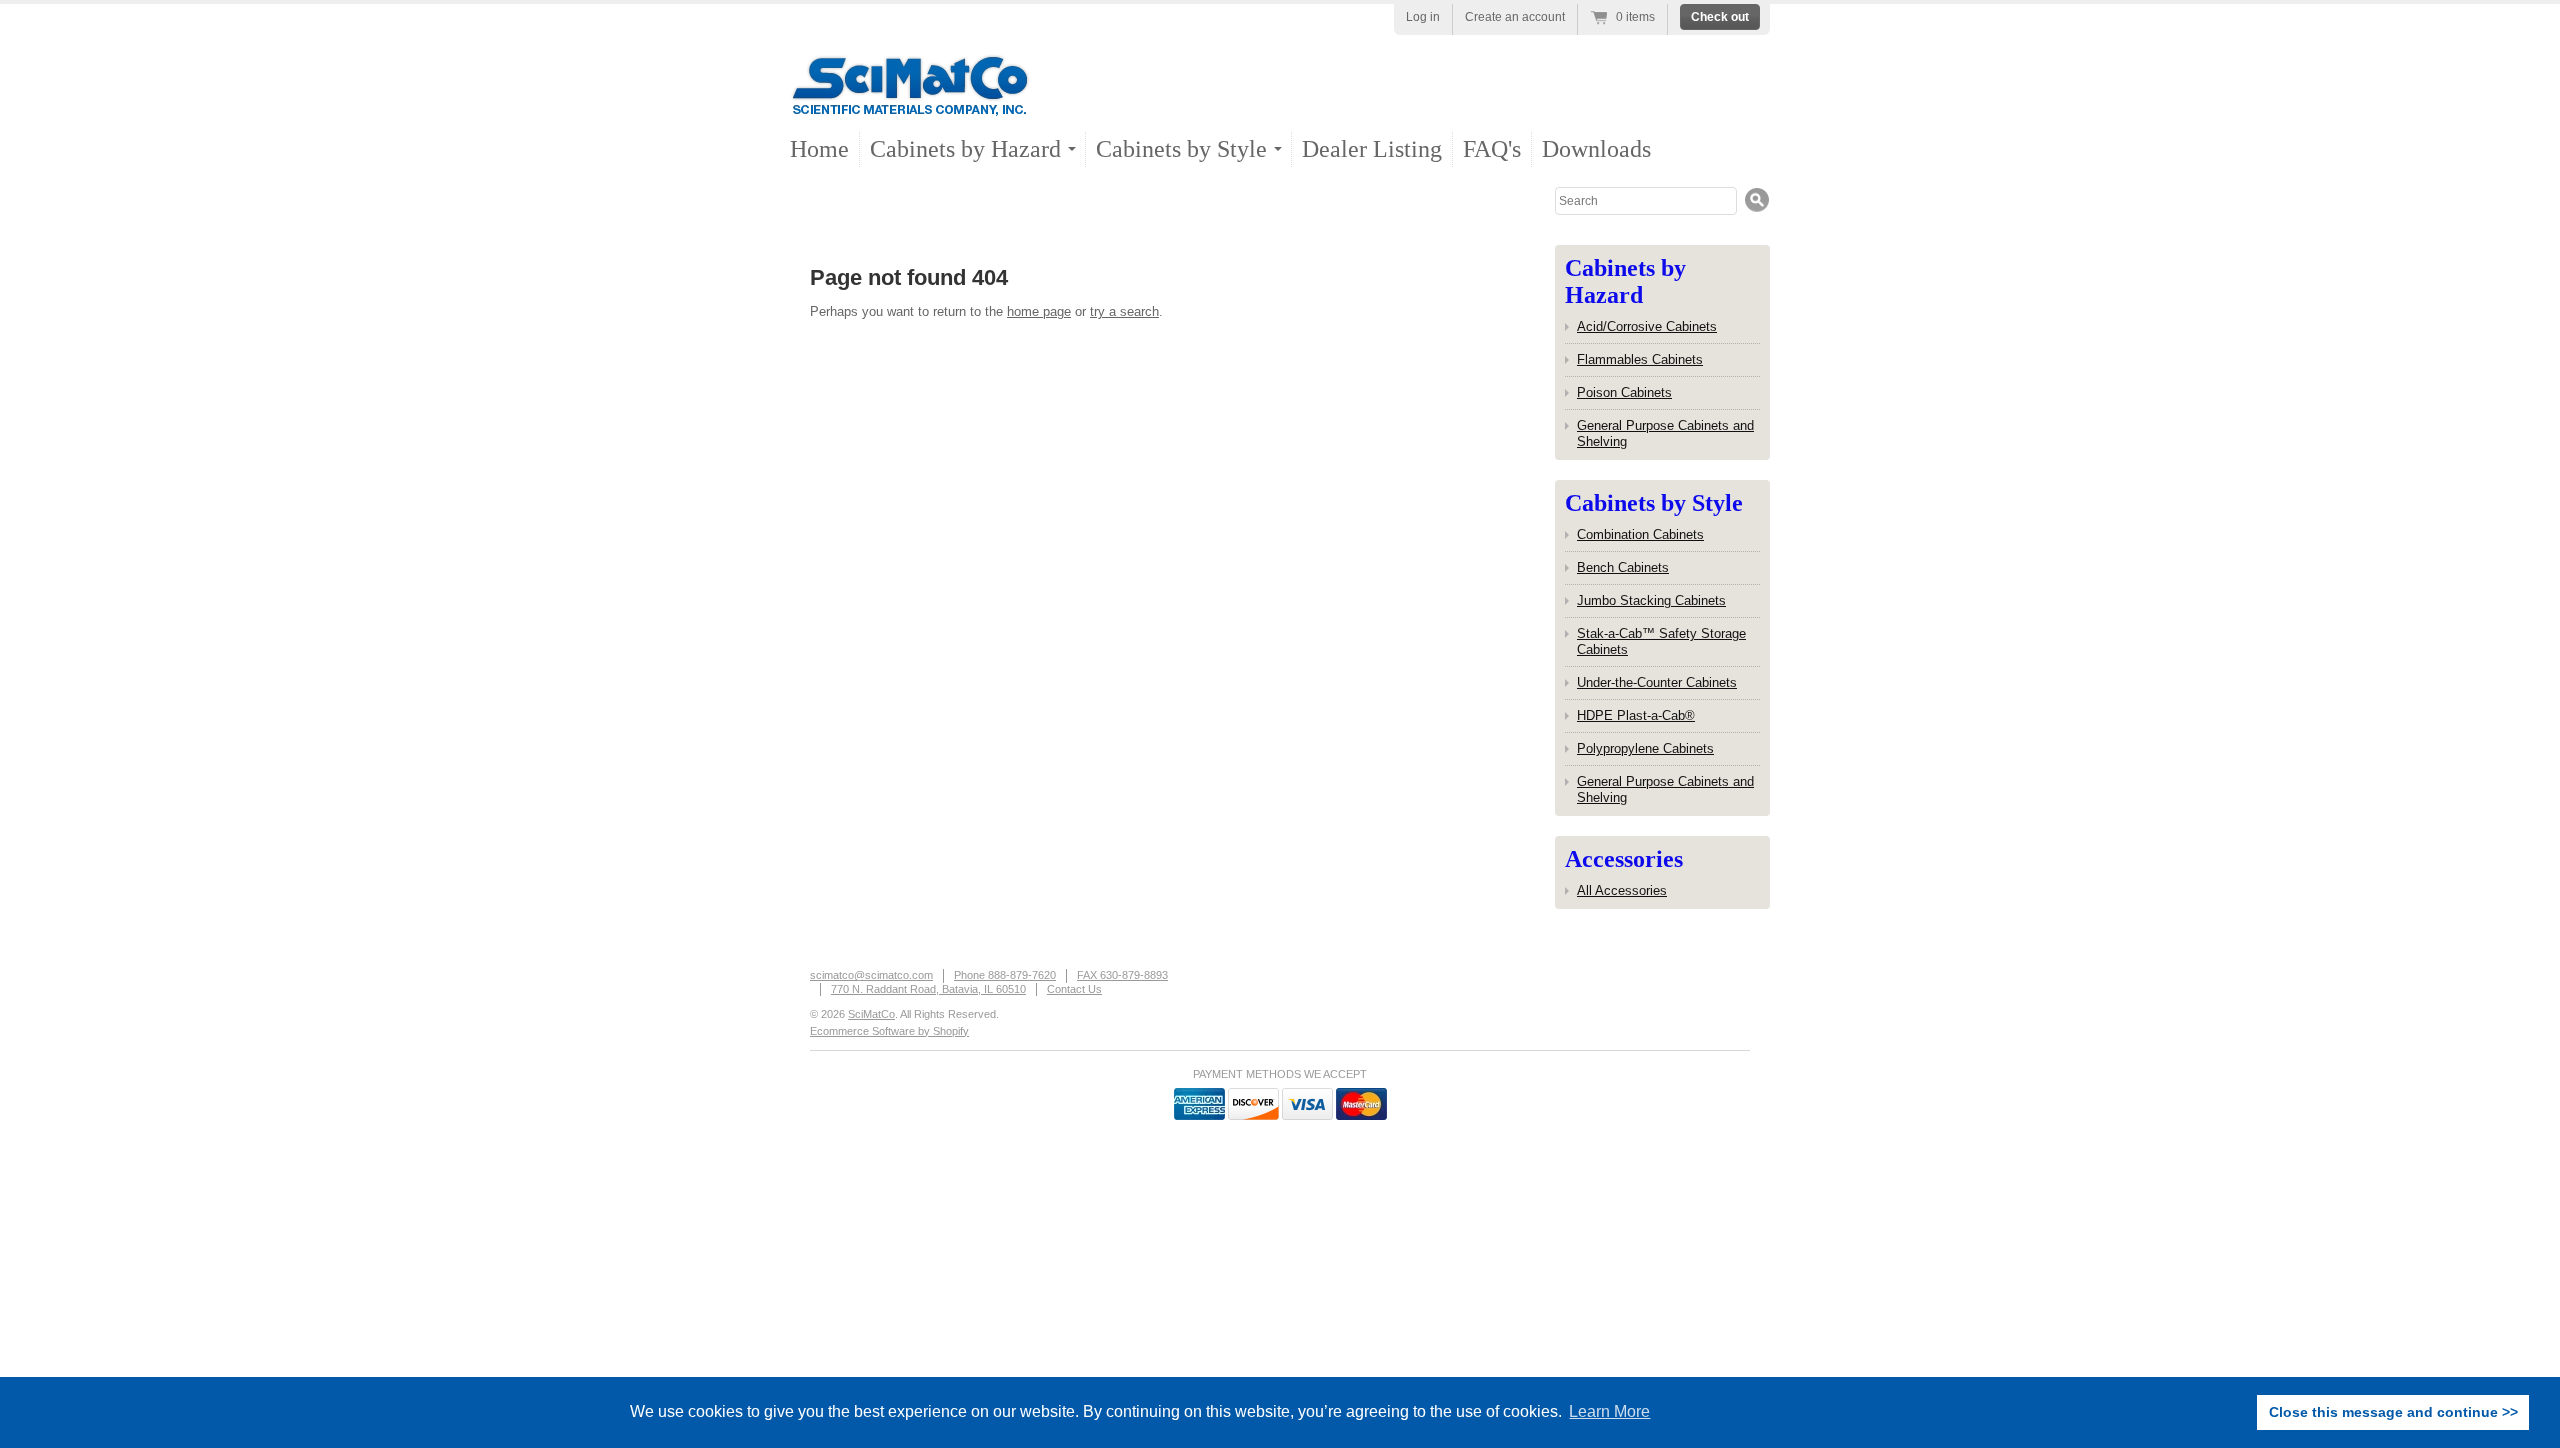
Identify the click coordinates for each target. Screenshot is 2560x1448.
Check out (1720, 17)
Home (819, 149)
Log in (1423, 17)
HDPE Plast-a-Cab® (1636, 715)
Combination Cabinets (1640, 534)
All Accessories (1622, 890)
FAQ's (1492, 149)
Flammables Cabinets (1640, 359)
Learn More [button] (1609, 1411)
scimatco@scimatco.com (871, 975)
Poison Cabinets (1624, 392)
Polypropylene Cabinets (1645, 748)
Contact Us (1074, 989)
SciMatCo (871, 1014)
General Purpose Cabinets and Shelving (1665, 433)
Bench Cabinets (1623, 567)
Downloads (1596, 149)
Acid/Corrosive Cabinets (1647, 326)
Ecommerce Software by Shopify (889, 1031)
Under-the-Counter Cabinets (1657, 682)
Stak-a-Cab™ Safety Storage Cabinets (1661, 641)
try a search (1124, 311)
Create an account (1515, 17)
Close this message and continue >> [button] (2393, 1412)
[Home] (910, 99)
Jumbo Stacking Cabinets (1651, 600)
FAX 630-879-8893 (1122, 975)
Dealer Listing (1372, 149)
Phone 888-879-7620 (1005, 975)
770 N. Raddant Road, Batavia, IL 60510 (928, 989)
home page (1039, 311)
